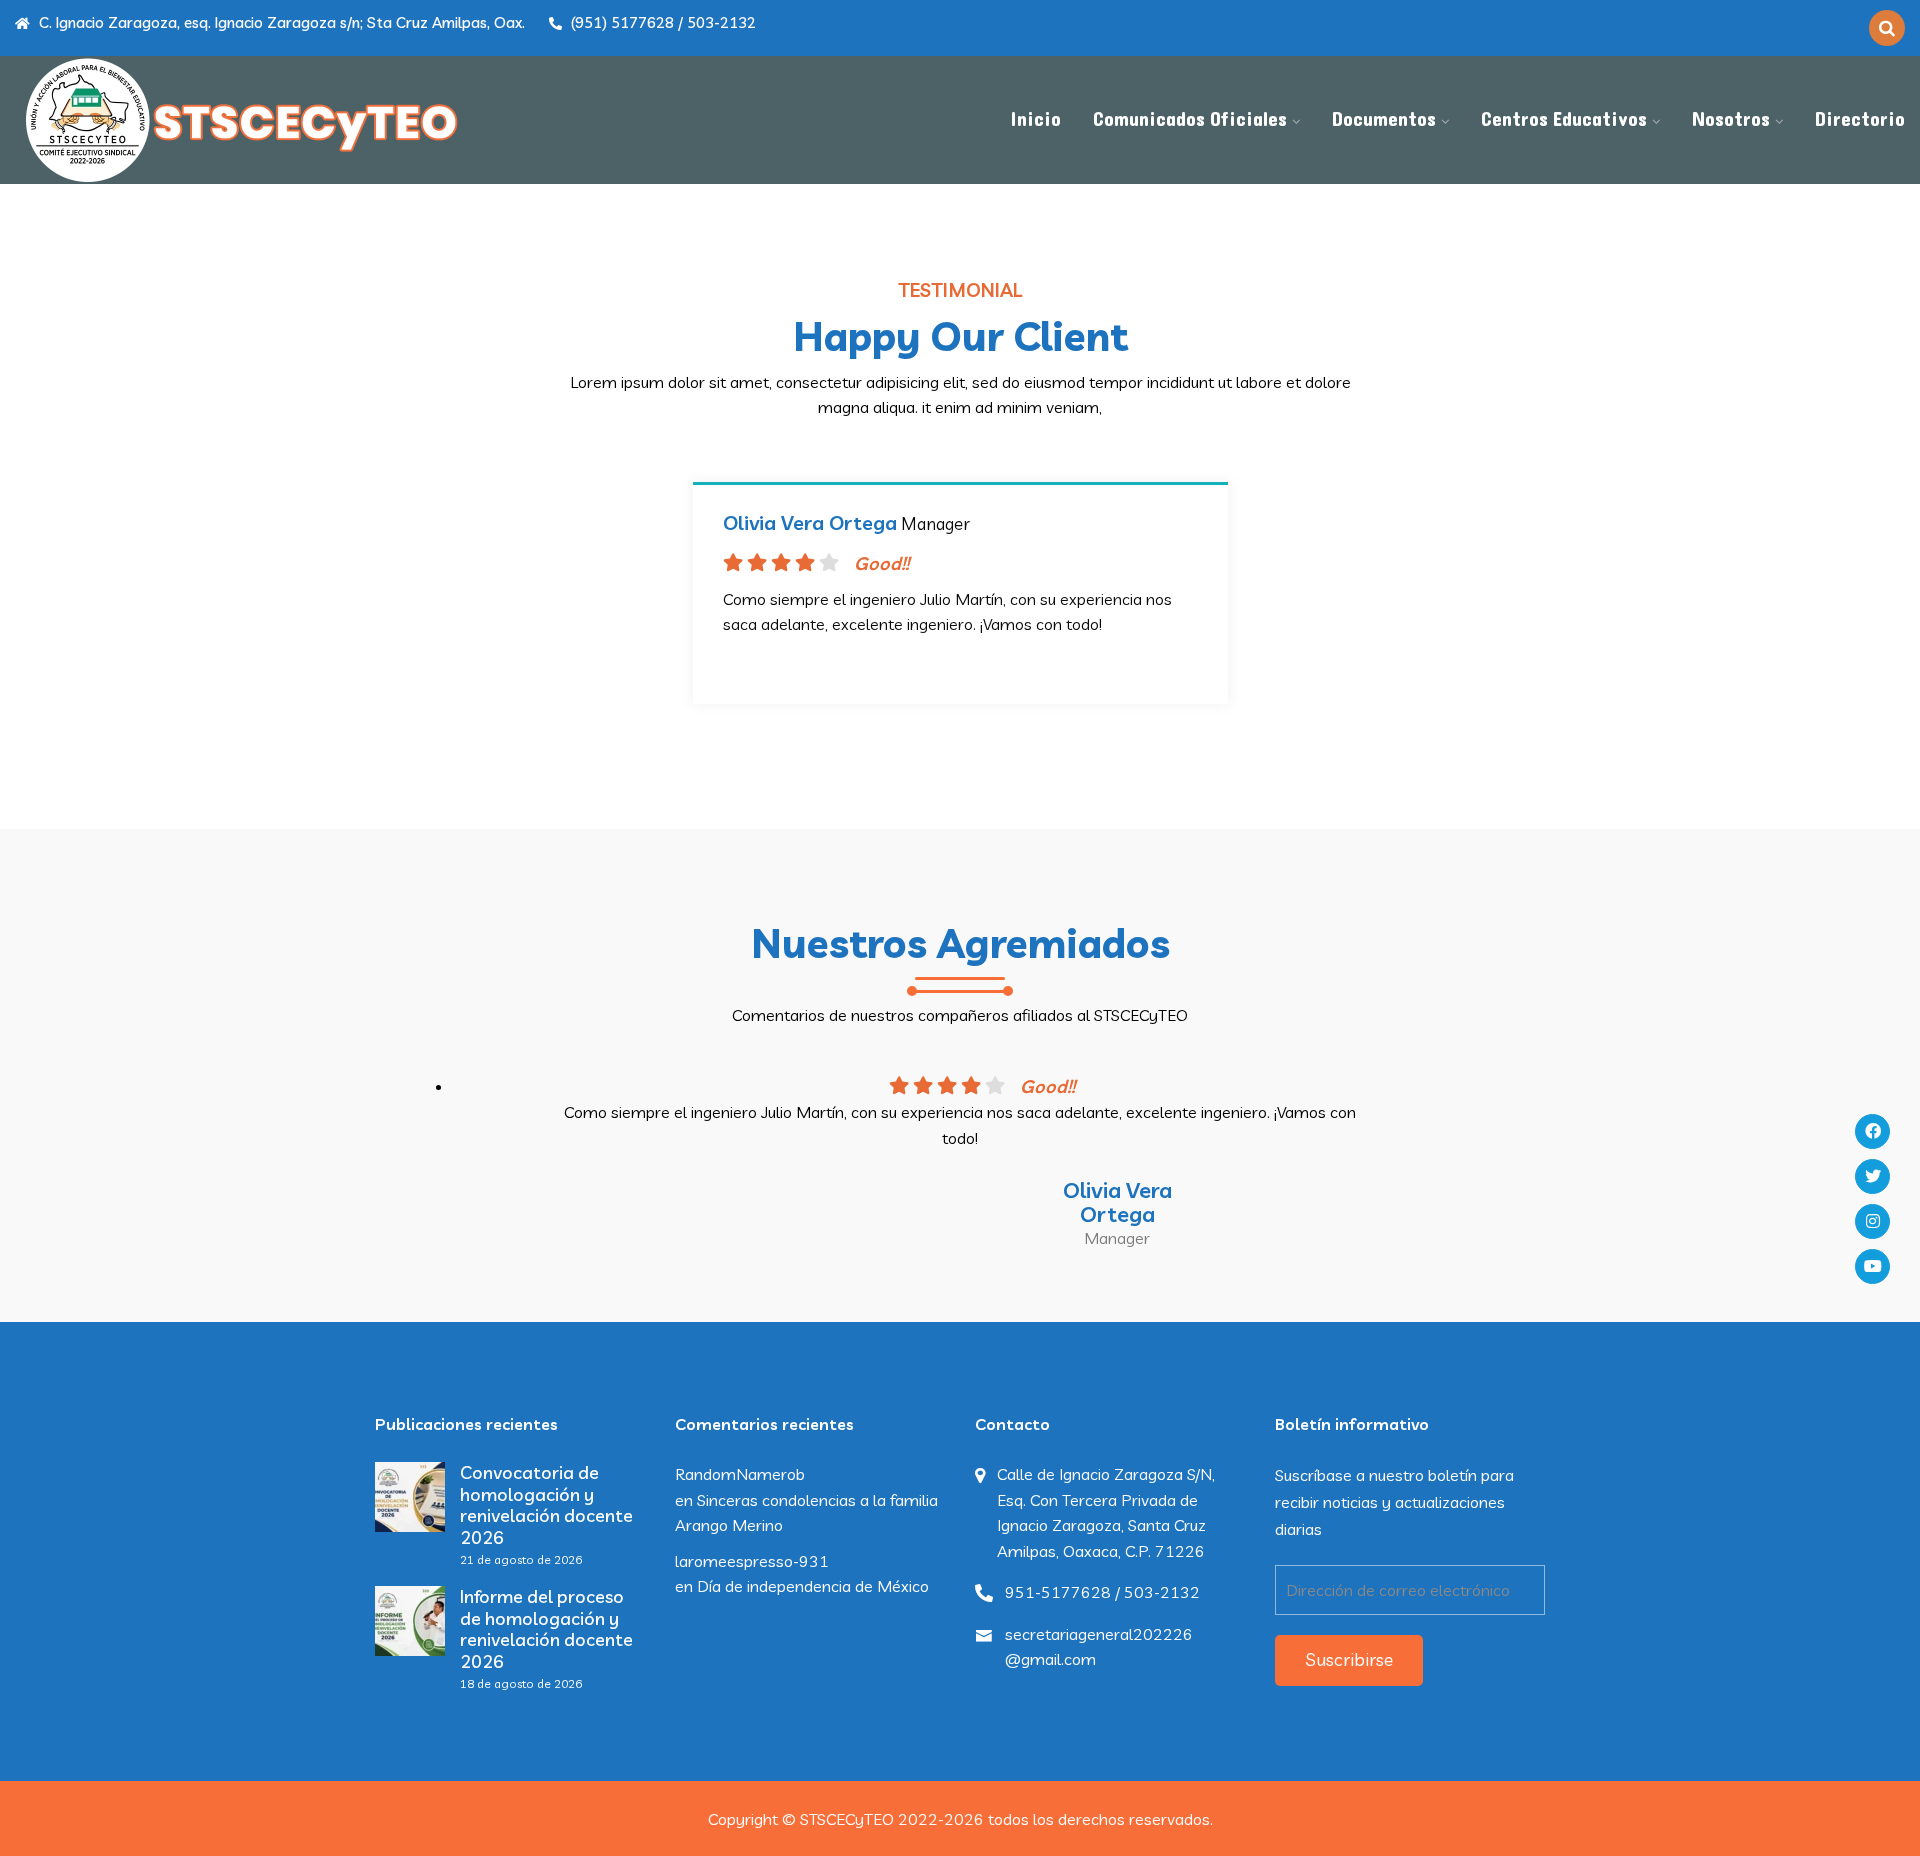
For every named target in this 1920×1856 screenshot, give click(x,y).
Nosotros (1731, 120)
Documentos (1384, 120)
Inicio (1035, 120)
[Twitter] (1872, 1176)
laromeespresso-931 (752, 1561)
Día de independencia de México (813, 1586)
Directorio (1860, 120)
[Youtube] (1872, 1266)
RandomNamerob (740, 1474)
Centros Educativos (1564, 120)
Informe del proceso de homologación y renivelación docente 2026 (546, 1629)
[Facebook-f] (1872, 1131)
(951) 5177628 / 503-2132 (661, 22)
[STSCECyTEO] (240, 120)
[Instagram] (1872, 1221)
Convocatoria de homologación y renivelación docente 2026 (546, 1505)
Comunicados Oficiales (1190, 120)
